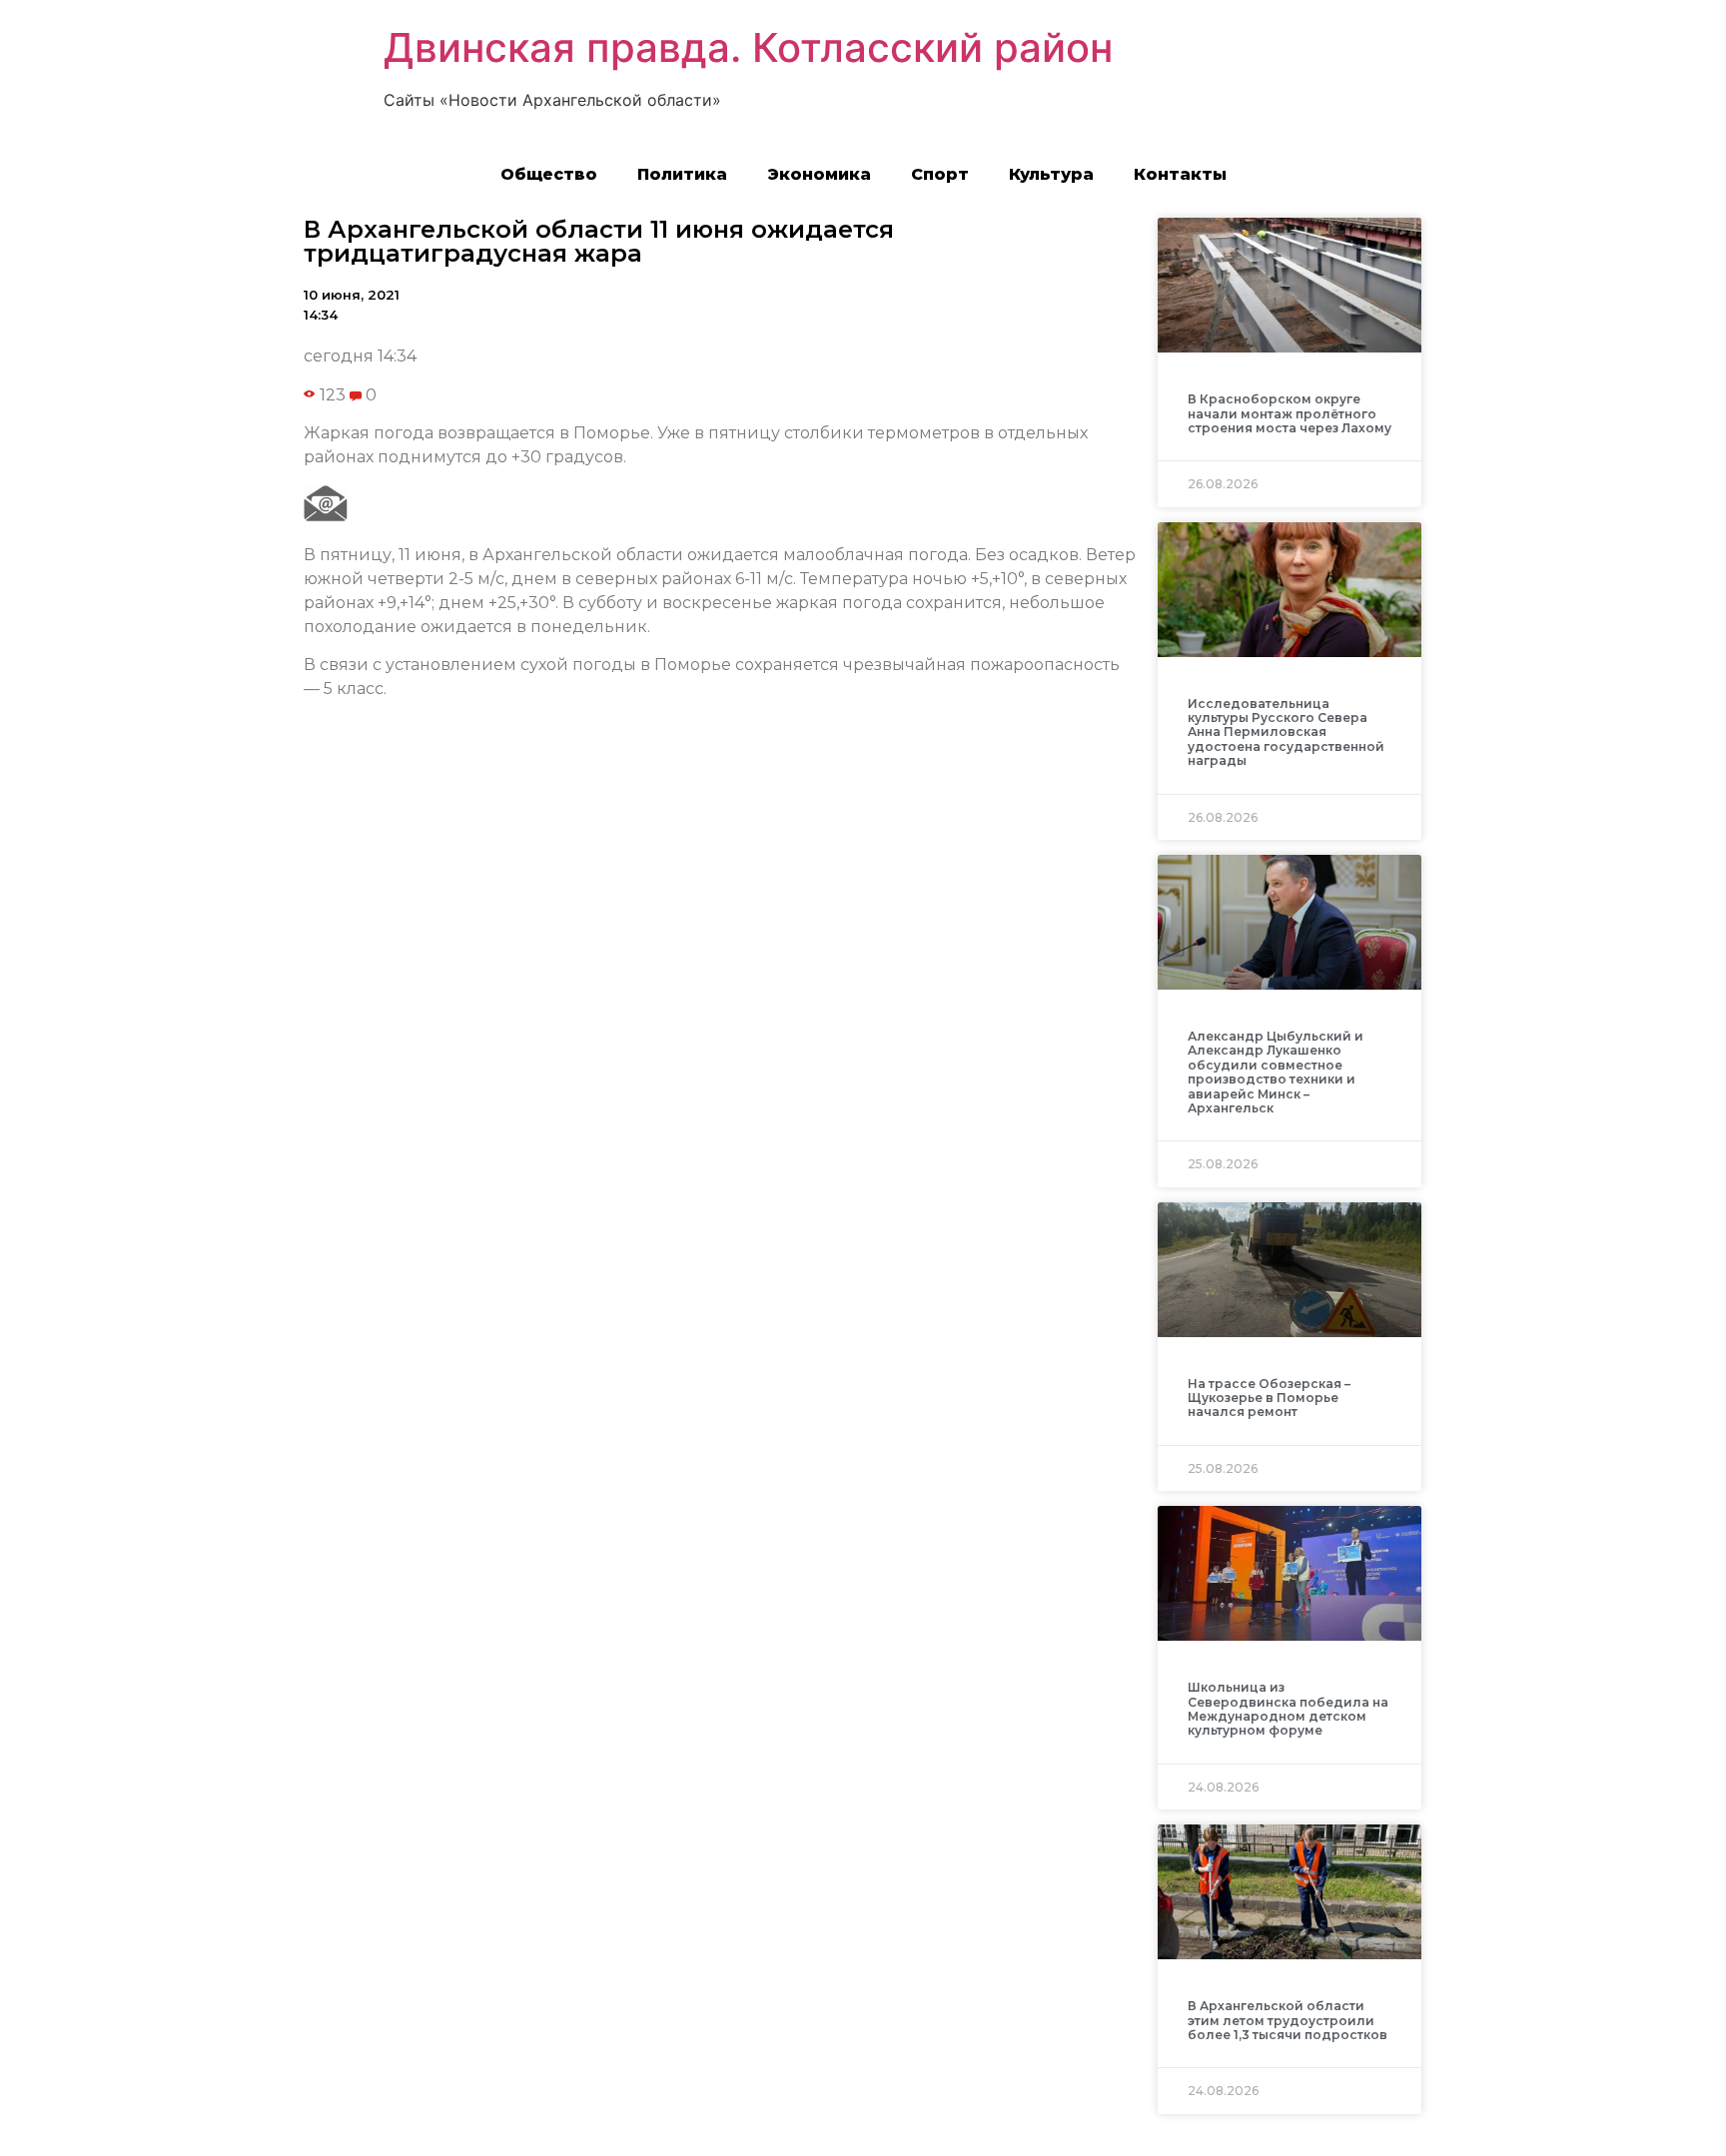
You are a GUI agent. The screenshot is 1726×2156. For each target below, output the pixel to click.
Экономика (819, 174)
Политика (682, 174)
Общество (549, 174)
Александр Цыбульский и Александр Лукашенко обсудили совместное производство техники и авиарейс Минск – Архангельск (1276, 1072)
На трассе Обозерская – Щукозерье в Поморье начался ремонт (1269, 1398)
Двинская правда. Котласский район (748, 47)
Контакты (1180, 174)
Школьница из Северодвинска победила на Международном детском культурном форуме (1288, 1709)
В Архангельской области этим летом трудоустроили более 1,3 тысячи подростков (1288, 2020)
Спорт (940, 174)
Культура (1051, 174)
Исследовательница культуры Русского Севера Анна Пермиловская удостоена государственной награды (1286, 732)
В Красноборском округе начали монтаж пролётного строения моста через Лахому (1290, 413)
